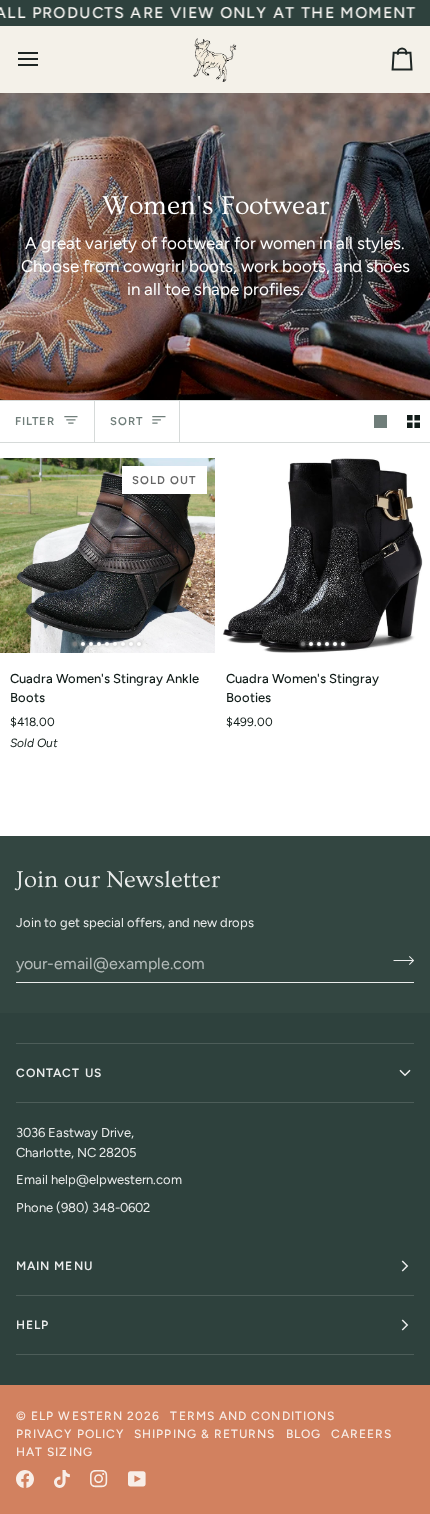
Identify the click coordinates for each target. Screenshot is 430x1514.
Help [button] (32, 1325)
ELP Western (77, 1416)
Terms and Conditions (252, 1416)
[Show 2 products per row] (413, 421)
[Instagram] (99, 1479)
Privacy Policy (70, 1434)
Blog (303, 1434)
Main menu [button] (54, 1266)
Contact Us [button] (59, 1073)
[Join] (397, 961)
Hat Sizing (54, 1452)
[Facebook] (25, 1479)
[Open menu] (46, 59)
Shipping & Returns (204, 1434)
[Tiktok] (62, 1479)
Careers (362, 1434)
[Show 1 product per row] (380, 421)
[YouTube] (137, 1479)
